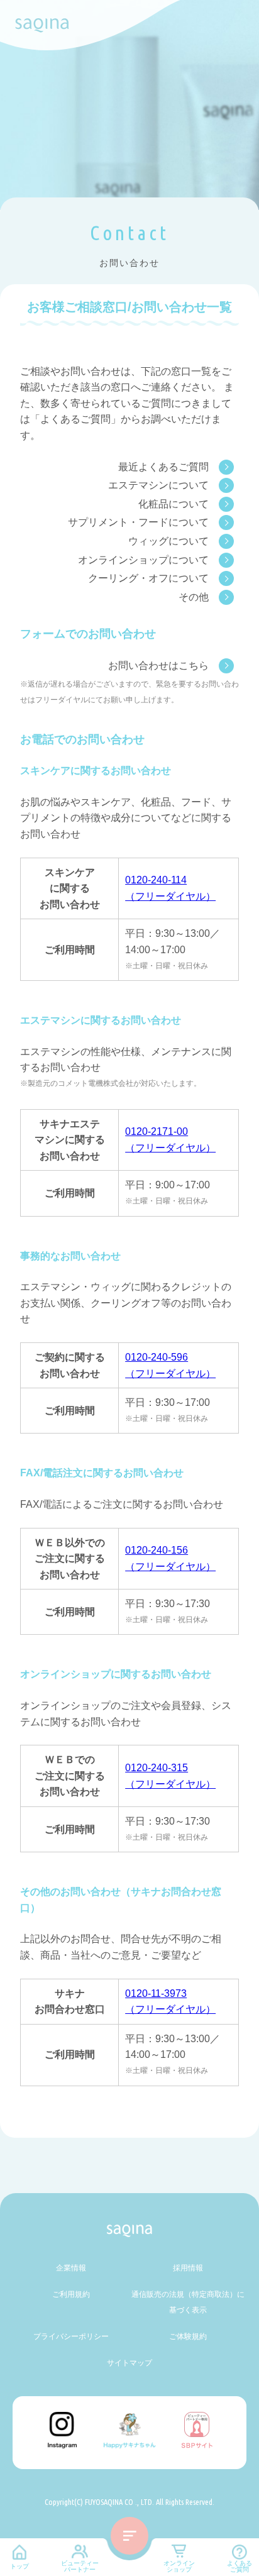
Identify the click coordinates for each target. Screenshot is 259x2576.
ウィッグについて (168, 541)
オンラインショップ (179, 2566)
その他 (194, 597)
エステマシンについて (158, 485)
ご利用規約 (71, 2294)
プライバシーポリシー (71, 2336)
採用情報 (188, 2268)
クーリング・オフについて (148, 578)
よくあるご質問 (240, 2566)
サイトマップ (129, 2363)
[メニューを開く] (129, 2536)
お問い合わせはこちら (158, 666)
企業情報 (71, 2268)
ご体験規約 (188, 2336)
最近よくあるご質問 (163, 467)
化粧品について (174, 504)
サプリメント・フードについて (138, 522)
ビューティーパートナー (80, 2566)
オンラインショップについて (143, 560)
